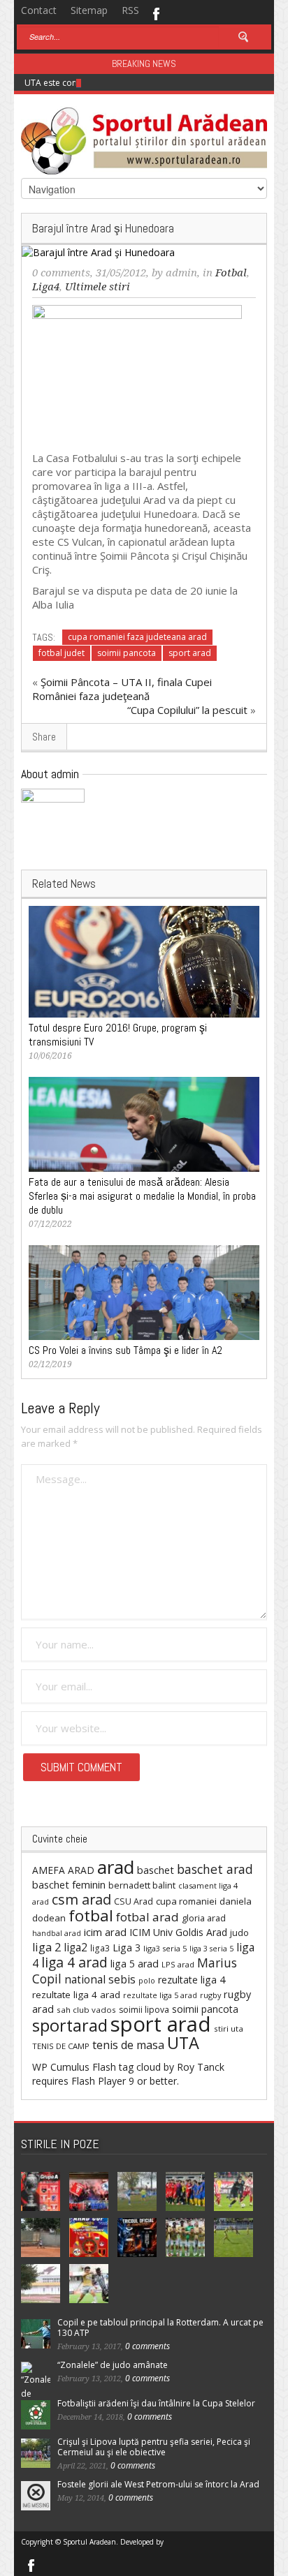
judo (239, 1933)
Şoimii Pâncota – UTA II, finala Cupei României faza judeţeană (122, 689)
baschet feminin (69, 1884)
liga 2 (46, 1947)
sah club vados (86, 2010)
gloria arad (204, 1918)
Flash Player (99, 2081)
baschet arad (215, 1869)
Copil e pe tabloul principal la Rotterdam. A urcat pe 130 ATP (160, 2328)
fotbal (91, 1915)
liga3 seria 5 (165, 1948)
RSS (130, 10)
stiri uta (229, 2028)
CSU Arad (134, 1901)
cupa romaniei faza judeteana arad (137, 637)
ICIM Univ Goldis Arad (178, 1932)
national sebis (100, 1979)
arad (116, 1867)
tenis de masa (128, 2045)
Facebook (156, 13)
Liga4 (46, 287)
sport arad (190, 653)
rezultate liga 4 (192, 1980)
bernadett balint (142, 1885)
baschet (156, 1870)
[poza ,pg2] (137, 373)
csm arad (81, 1899)
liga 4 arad (74, 1962)
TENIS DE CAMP (61, 2046)
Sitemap (89, 10)
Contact (39, 10)
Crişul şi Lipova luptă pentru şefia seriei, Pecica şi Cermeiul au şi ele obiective (154, 2447)
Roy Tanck (201, 2067)
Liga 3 (127, 1948)
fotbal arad (147, 1917)
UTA (183, 2043)
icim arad (105, 1932)
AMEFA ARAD (63, 1870)
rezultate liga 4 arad (76, 1995)
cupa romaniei (186, 1901)
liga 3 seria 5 (211, 1949)
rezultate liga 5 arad (160, 1995)
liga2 (75, 1947)
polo (147, 1980)
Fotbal (231, 273)
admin (181, 273)
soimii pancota (127, 653)
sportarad (70, 2025)
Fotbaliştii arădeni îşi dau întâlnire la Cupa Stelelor (156, 2403)
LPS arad (178, 1964)
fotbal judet (62, 653)
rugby (210, 1995)
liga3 (100, 1948)
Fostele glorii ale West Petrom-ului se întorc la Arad (158, 2484)
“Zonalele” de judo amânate (113, 2365)
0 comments (61, 273)
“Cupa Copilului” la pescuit (187, 710)
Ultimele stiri (98, 287)
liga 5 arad (135, 1964)
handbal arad (57, 1933)
